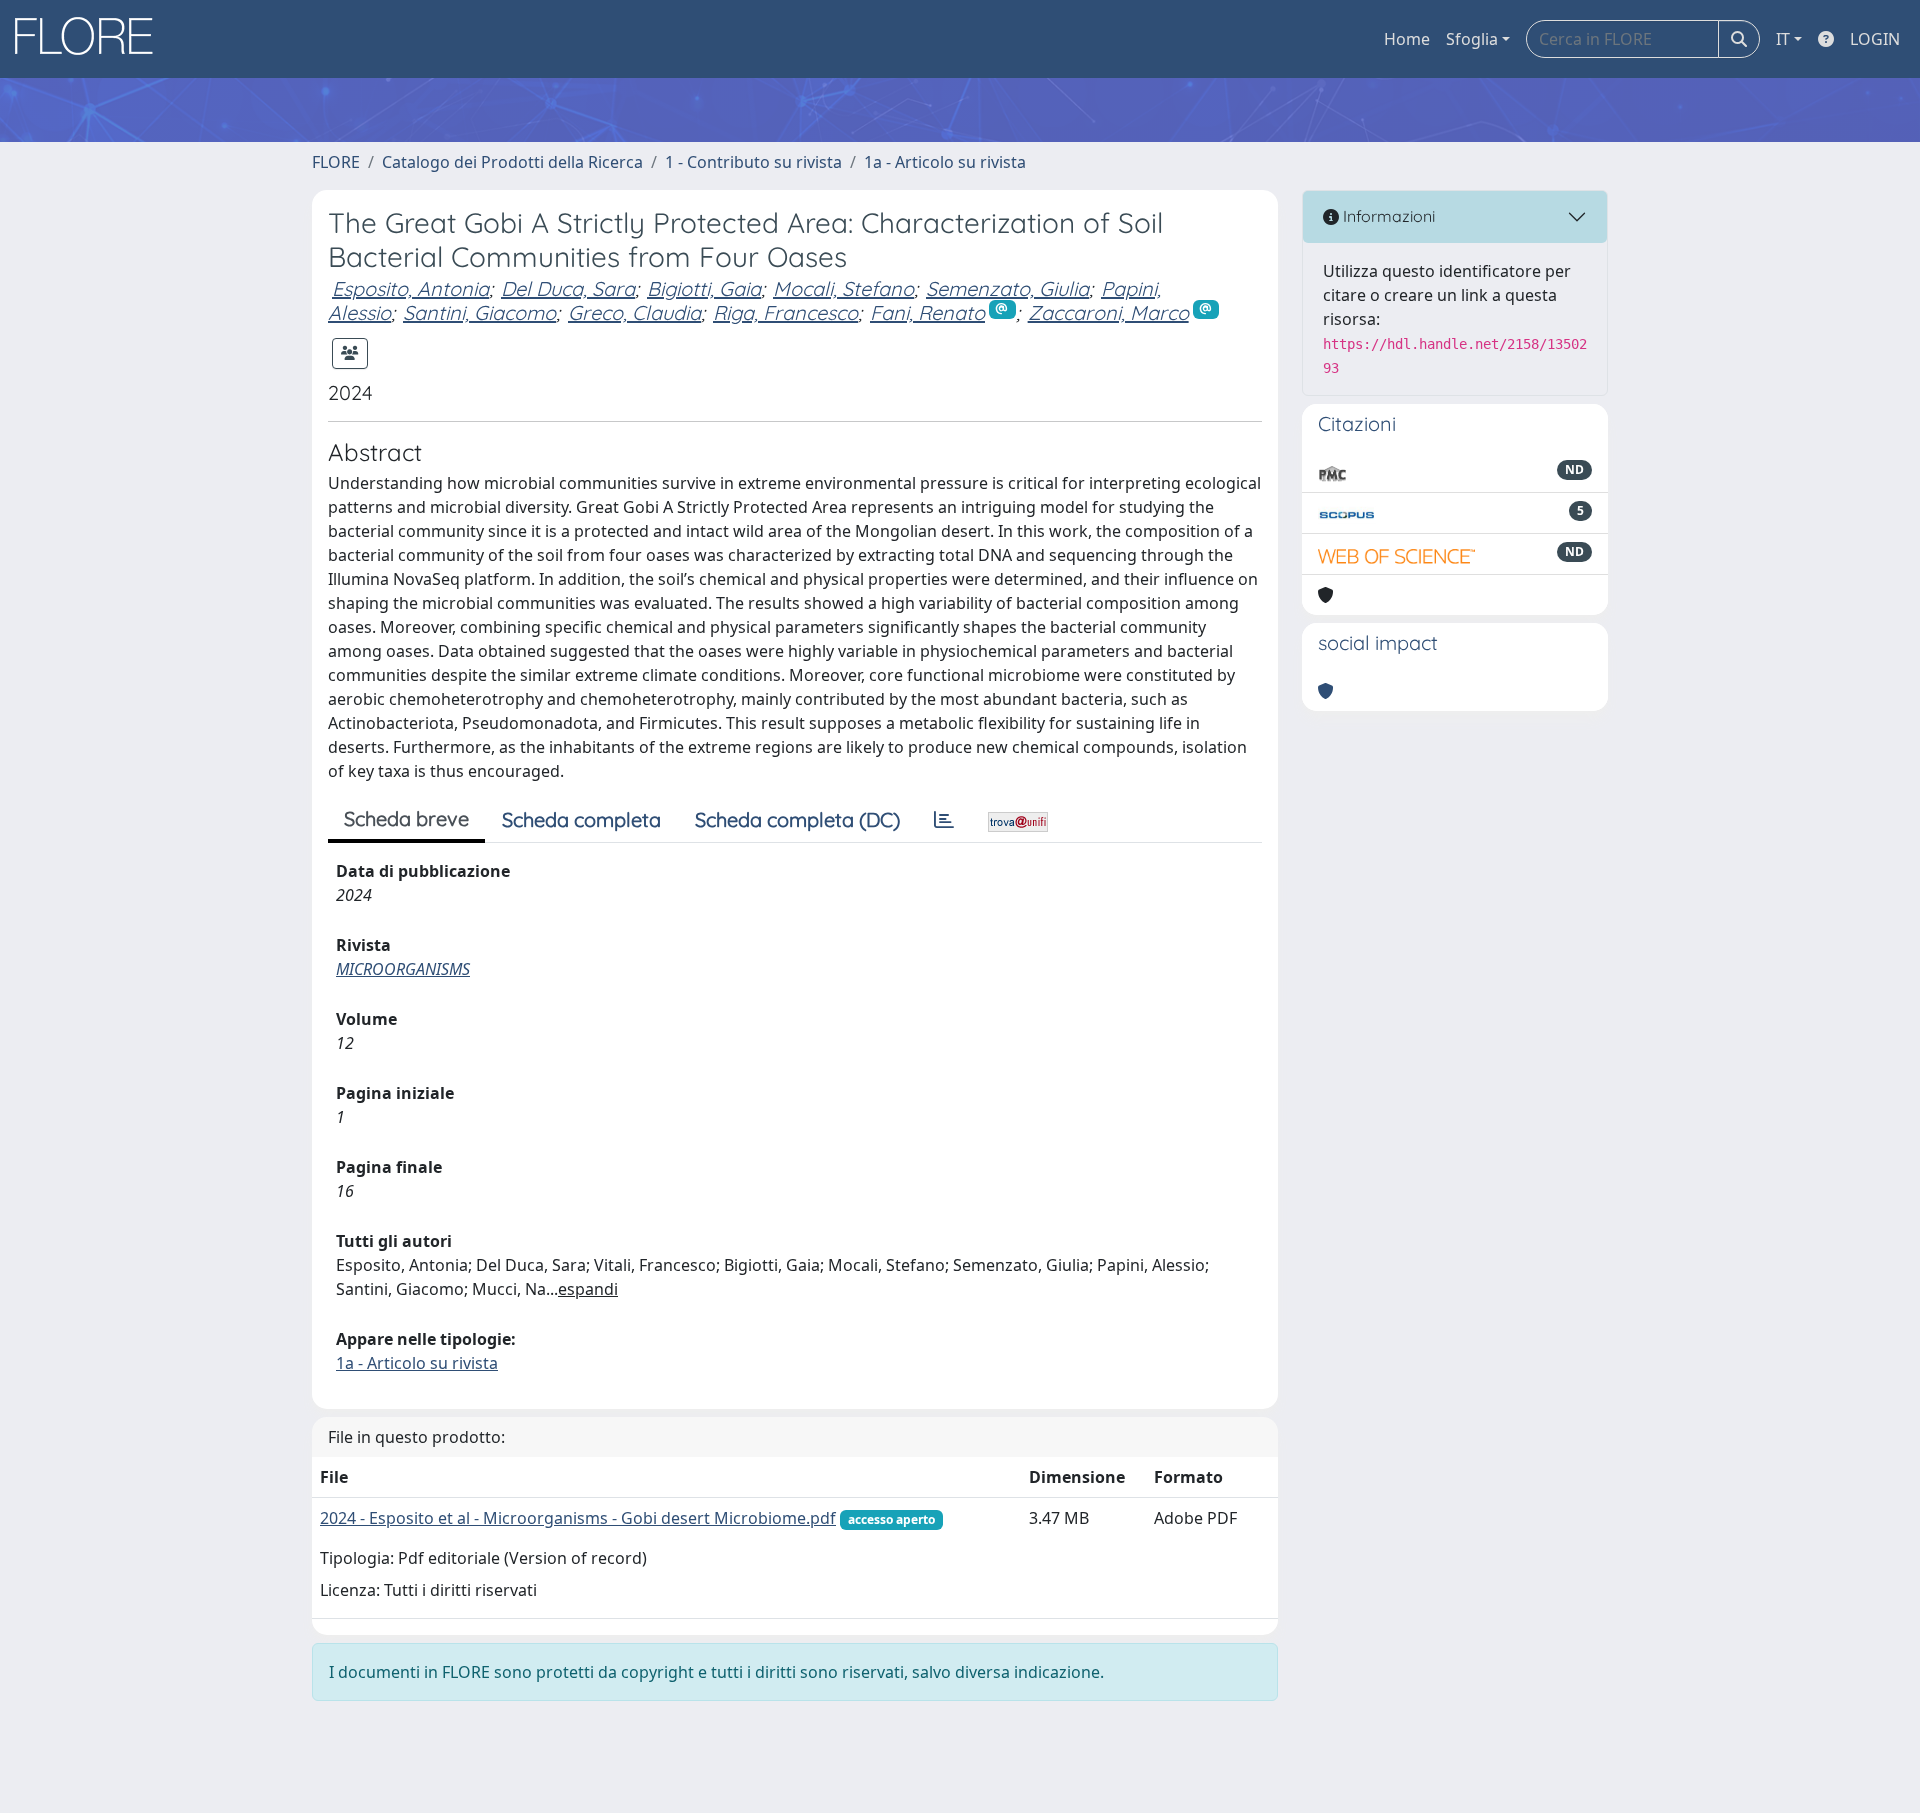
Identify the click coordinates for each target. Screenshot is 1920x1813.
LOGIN (1875, 39)
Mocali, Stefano (843, 288)
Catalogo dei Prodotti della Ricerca (512, 162)
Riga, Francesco (785, 312)
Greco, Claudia (634, 312)
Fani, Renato (927, 312)
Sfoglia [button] (1472, 39)
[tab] (944, 820)
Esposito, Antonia (410, 288)
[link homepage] (91, 39)
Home (1407, 39)
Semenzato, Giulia (1007, 288)
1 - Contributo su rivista (753, 162)
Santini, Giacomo (479, 312)
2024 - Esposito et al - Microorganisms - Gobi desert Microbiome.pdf (578, 1518)
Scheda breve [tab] (406, 818)
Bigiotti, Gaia (704, 288)
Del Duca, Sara (568, 288)
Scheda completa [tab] (581, 819)
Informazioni (1387, 216)
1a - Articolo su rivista (945, 162)
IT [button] (1783, 39)
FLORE (336, 162)
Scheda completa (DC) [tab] (797, 819)
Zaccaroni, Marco (1108, 312)
